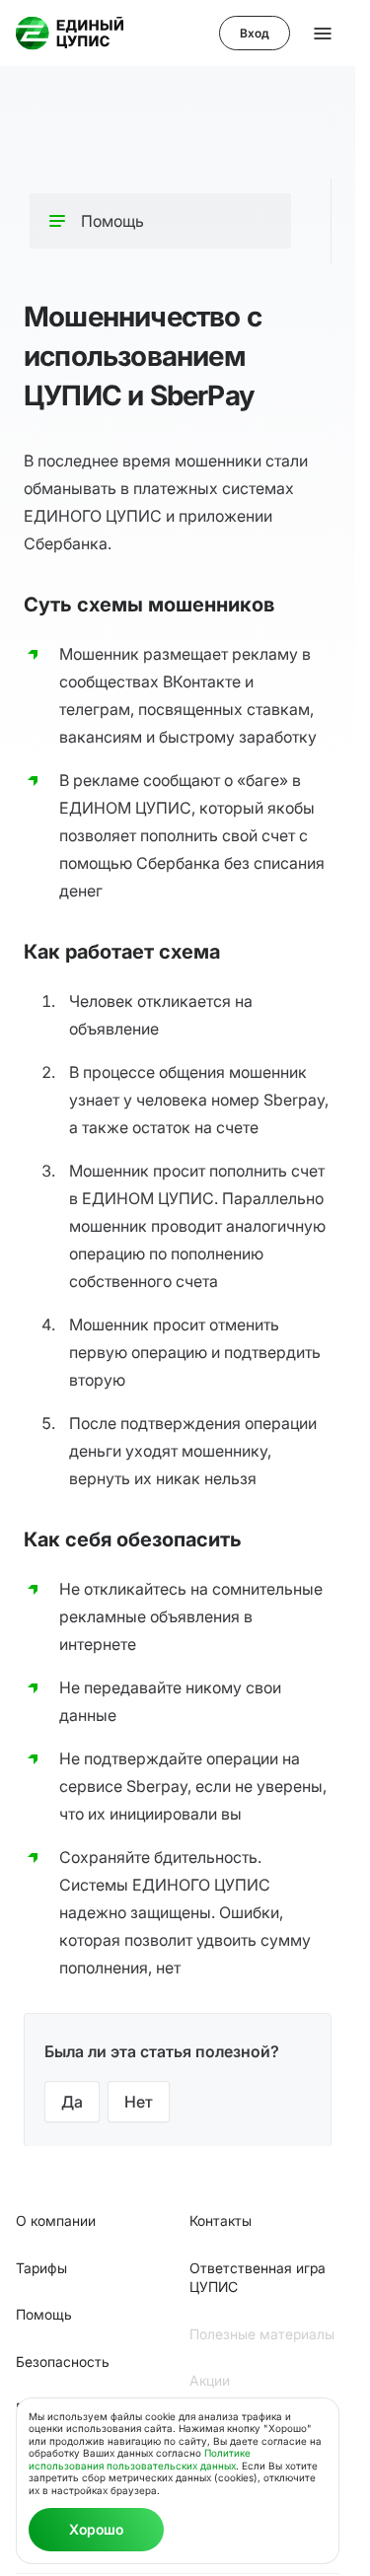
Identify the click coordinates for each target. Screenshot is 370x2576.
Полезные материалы (262, 2334)
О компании (56, 2220)
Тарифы (41, 2268)
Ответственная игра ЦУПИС (258, 2278)
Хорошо (96, 2529)
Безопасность (63, 2361)
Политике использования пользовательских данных (140, 2459)
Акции (210, 2380)
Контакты (221, 2220)
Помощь (44, 2314)
